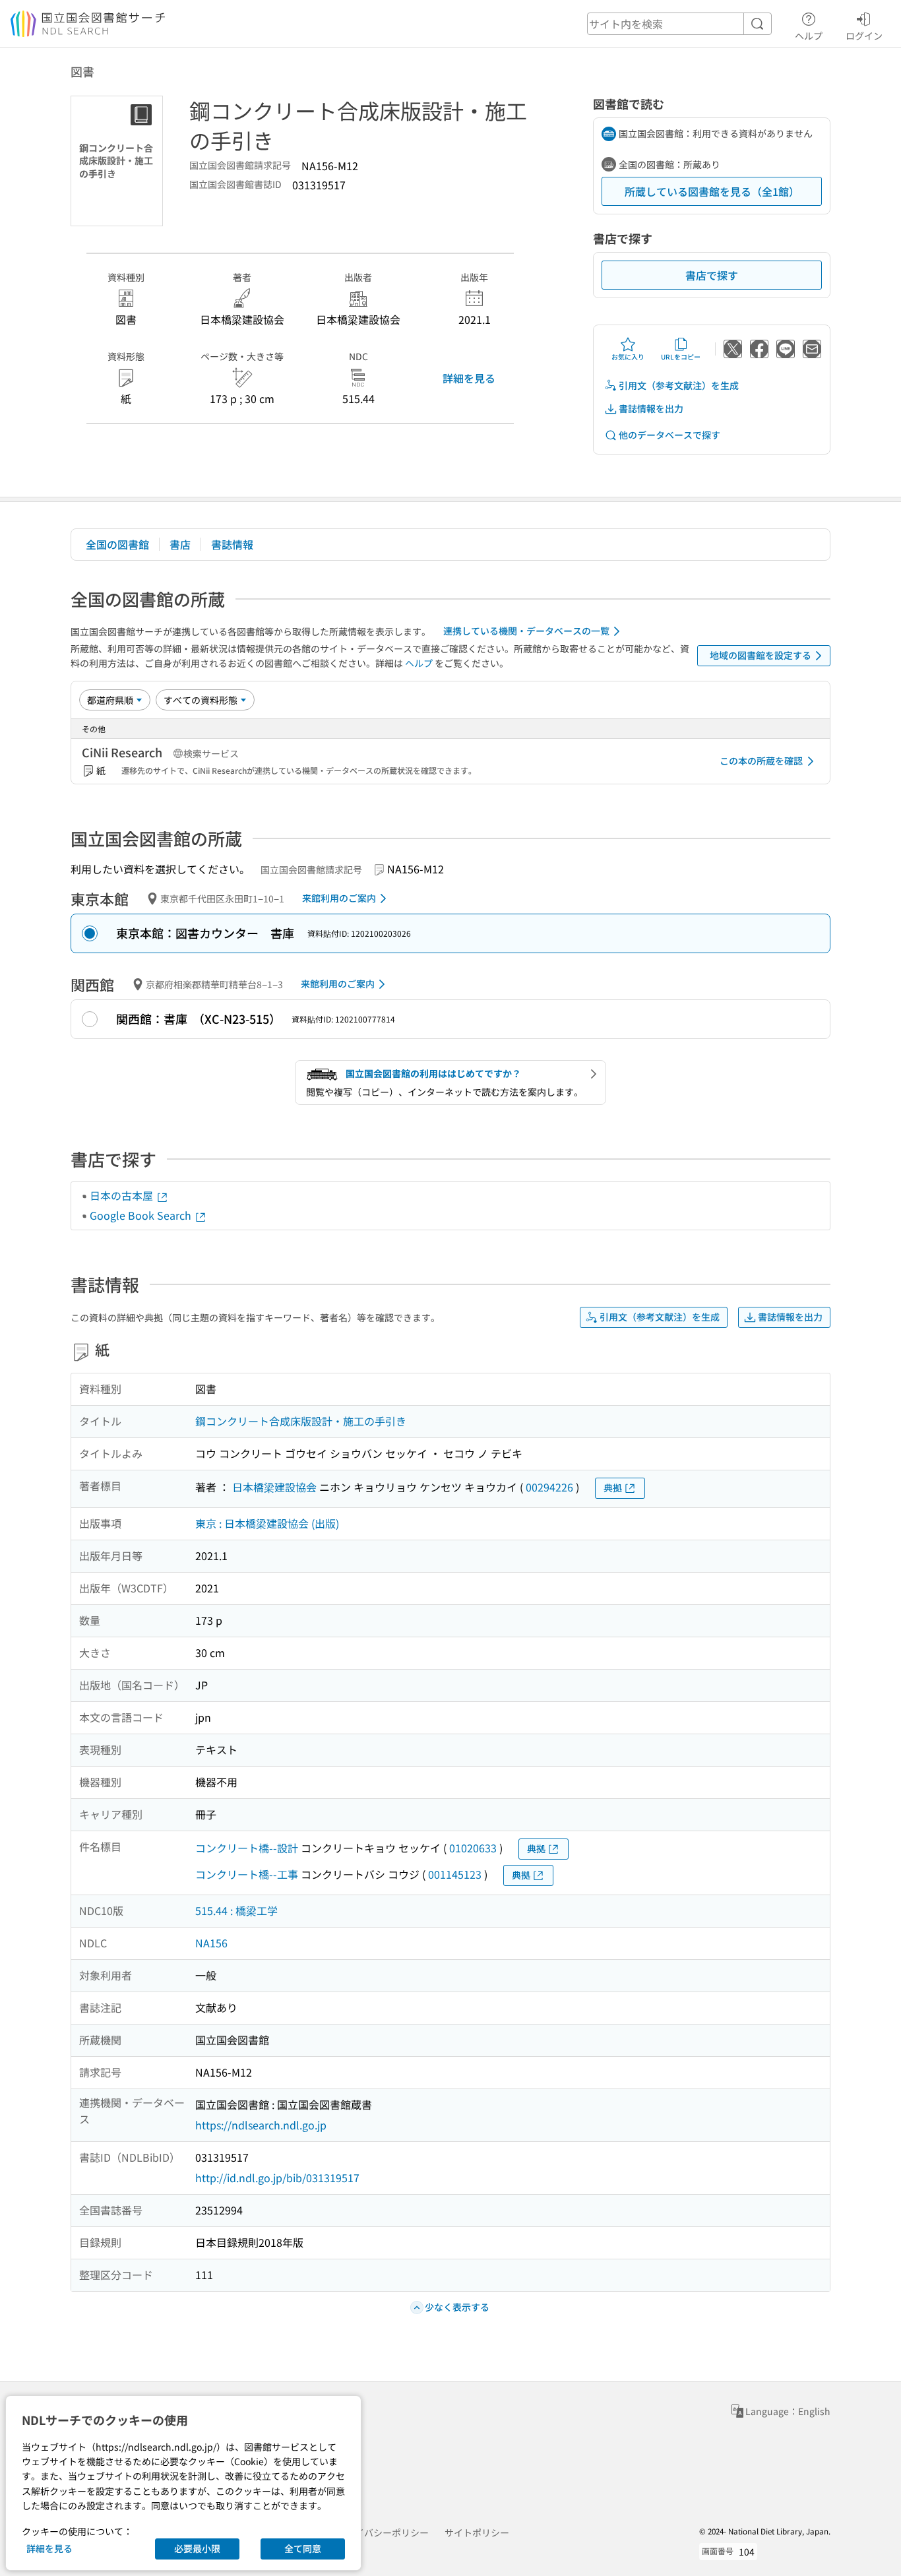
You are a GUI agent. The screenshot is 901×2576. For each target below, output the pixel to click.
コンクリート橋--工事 (247, 1874)
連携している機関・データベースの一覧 (526, 631)
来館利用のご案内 (339, 898)
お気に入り (628, 357)
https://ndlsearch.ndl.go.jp (261, 2125)
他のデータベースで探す (669, 435)
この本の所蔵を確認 (761, 761)
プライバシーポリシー (383, 2532)
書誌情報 (232, 544)
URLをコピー (681, 357)
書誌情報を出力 (651, 408)
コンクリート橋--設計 (247, 1848)
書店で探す (712, 275)
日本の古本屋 (123, 1195)
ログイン (864, 35)
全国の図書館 (117, 544)
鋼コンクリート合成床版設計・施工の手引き (301, 1421)
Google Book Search (142, 1215)
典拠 (613, 1488)
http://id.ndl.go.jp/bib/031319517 (277, 2178)
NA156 (211, 1943)
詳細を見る (469, 378)
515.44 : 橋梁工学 (236, 1910)
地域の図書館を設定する (761, 655)
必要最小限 (197, 2548)
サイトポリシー (477, 2532)
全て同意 (303, 2548)
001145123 (455, 1874)
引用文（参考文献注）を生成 (679, 385)
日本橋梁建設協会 (274, 1487)
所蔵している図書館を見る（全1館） (712, 191)
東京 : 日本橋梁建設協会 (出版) (267, 1523)
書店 (180, 544)
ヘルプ (809, 35)
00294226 (549, 1487)
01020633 (473, 1848)
